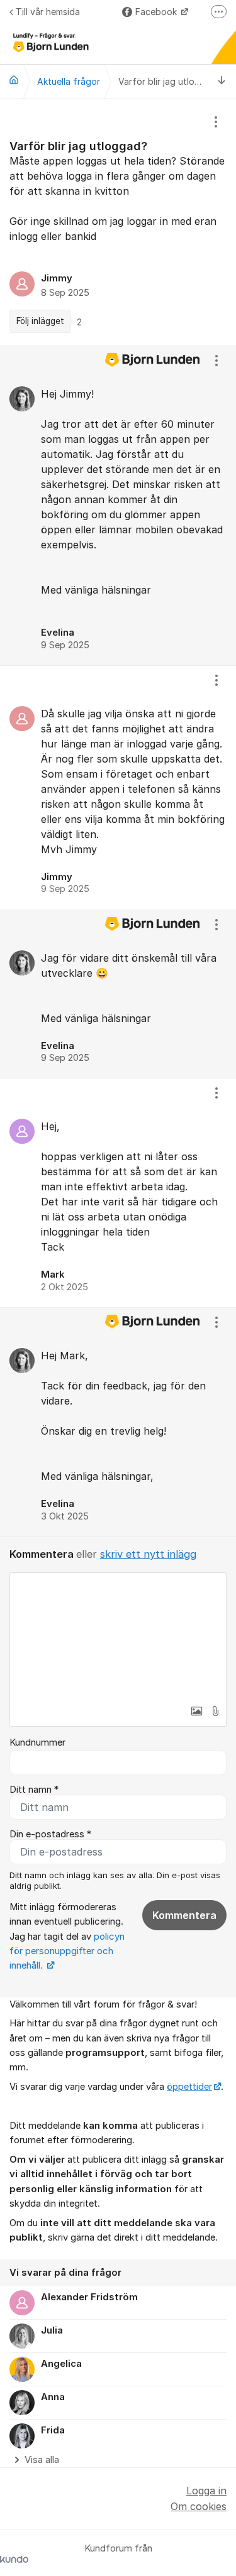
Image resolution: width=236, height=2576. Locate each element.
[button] (196, 1711)
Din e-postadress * (50, 1834)
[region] (118, 222)
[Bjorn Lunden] (14, 80)
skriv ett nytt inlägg (148, 1554)
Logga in (206, 2491)
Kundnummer (37, 1742)
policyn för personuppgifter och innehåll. (67, 1951)
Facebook (157, 12)
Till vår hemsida (48, 12)
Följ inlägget (40, 321)
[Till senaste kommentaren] (222, 81)
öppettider (189, 2087)
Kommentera (184, 1915)
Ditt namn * (34, 1790)
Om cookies (199, 2506)
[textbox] (118, 1636)
